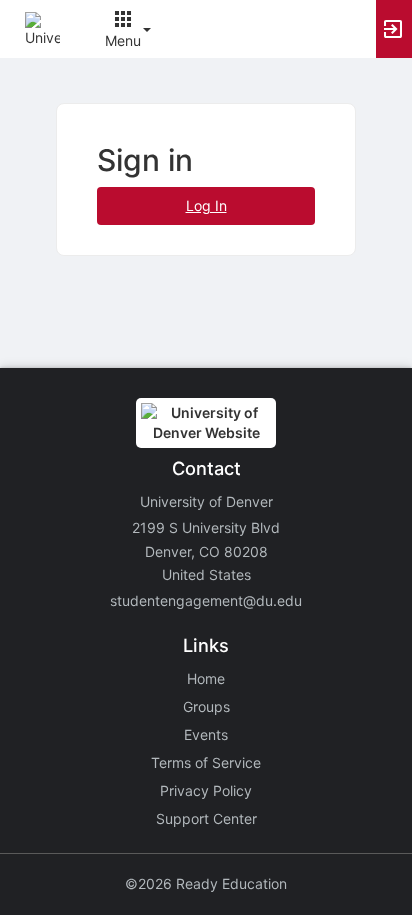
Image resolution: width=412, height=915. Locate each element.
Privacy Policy (206, 790)
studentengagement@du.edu (206, 600)
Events (206, 734)
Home (206, 678)
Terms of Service (206, 762)
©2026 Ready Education (206, 883)
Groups (206, 706)
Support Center (206, 818)
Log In (206, 205)
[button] (42, 27)
